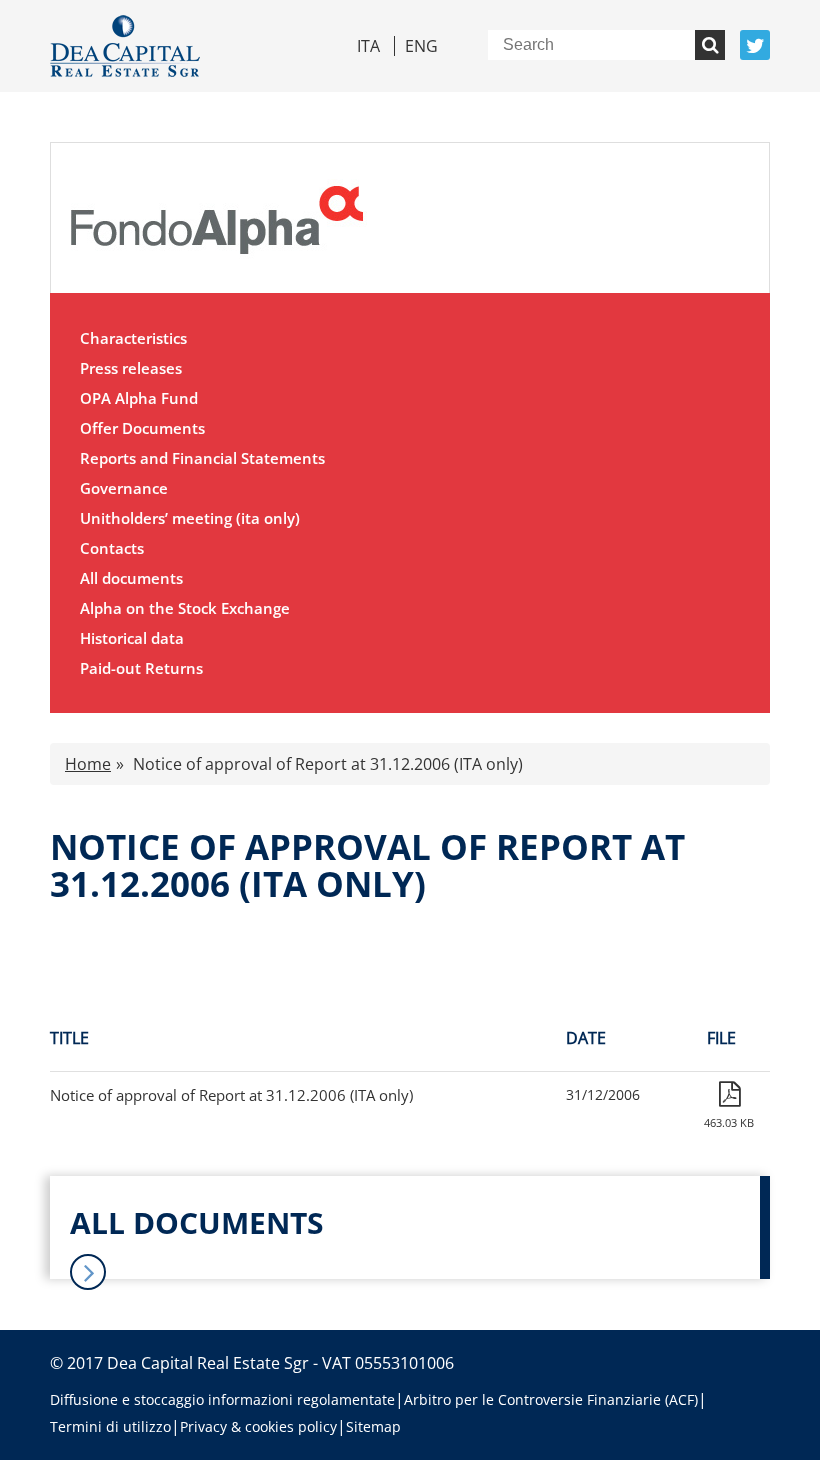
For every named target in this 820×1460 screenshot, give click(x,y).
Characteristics (133, 338)
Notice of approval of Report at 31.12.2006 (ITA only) (231, 1095)
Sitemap (373, 1426)
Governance (124, 488)
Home (88, 764)
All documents (131, 578)
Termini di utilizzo (110, 1426)
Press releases (131, 368)
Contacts (112, 548)
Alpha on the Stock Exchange (185, 608)
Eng (421, 46)
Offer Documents (142, 428)
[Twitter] (755, 45)
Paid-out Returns (141, 668)
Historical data (132, 638)
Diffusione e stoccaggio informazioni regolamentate (222, 1399)
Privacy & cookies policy (258, 1426)
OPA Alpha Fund (139, 398)
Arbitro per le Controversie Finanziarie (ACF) (551, 1399)
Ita (368, 46)
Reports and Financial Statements (202, 458)
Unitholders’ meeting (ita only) (190, 518)
